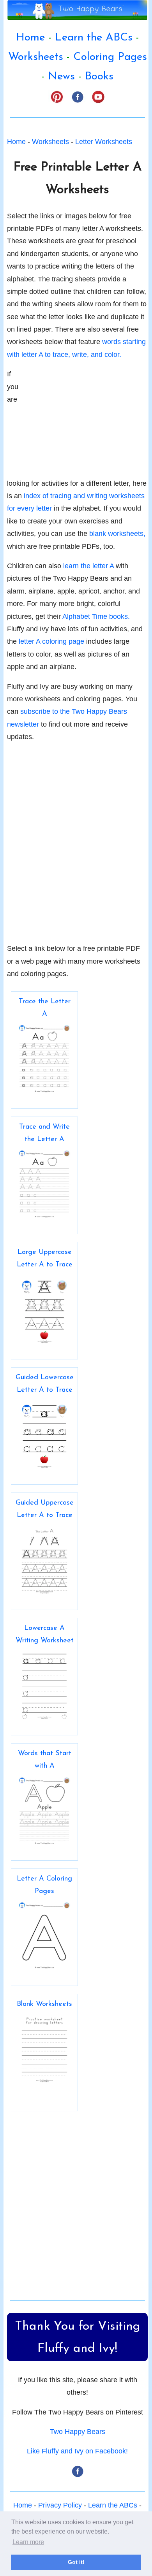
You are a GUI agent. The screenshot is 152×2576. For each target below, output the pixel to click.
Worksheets (36, 57)
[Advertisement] (89, 416)
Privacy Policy (60, 2505)
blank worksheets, (117, 534)
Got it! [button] (76, 2562)
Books (99, 77)
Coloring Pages (110, 57)
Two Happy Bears (78, 2432)
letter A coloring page (51, 641)
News (61, 77)
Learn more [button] (28, 2542)
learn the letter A (88, 566)
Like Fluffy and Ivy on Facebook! (77, 2451)
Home (30, 38)
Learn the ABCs (94, 38)
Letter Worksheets (104, 142)
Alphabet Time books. (96, 616)
